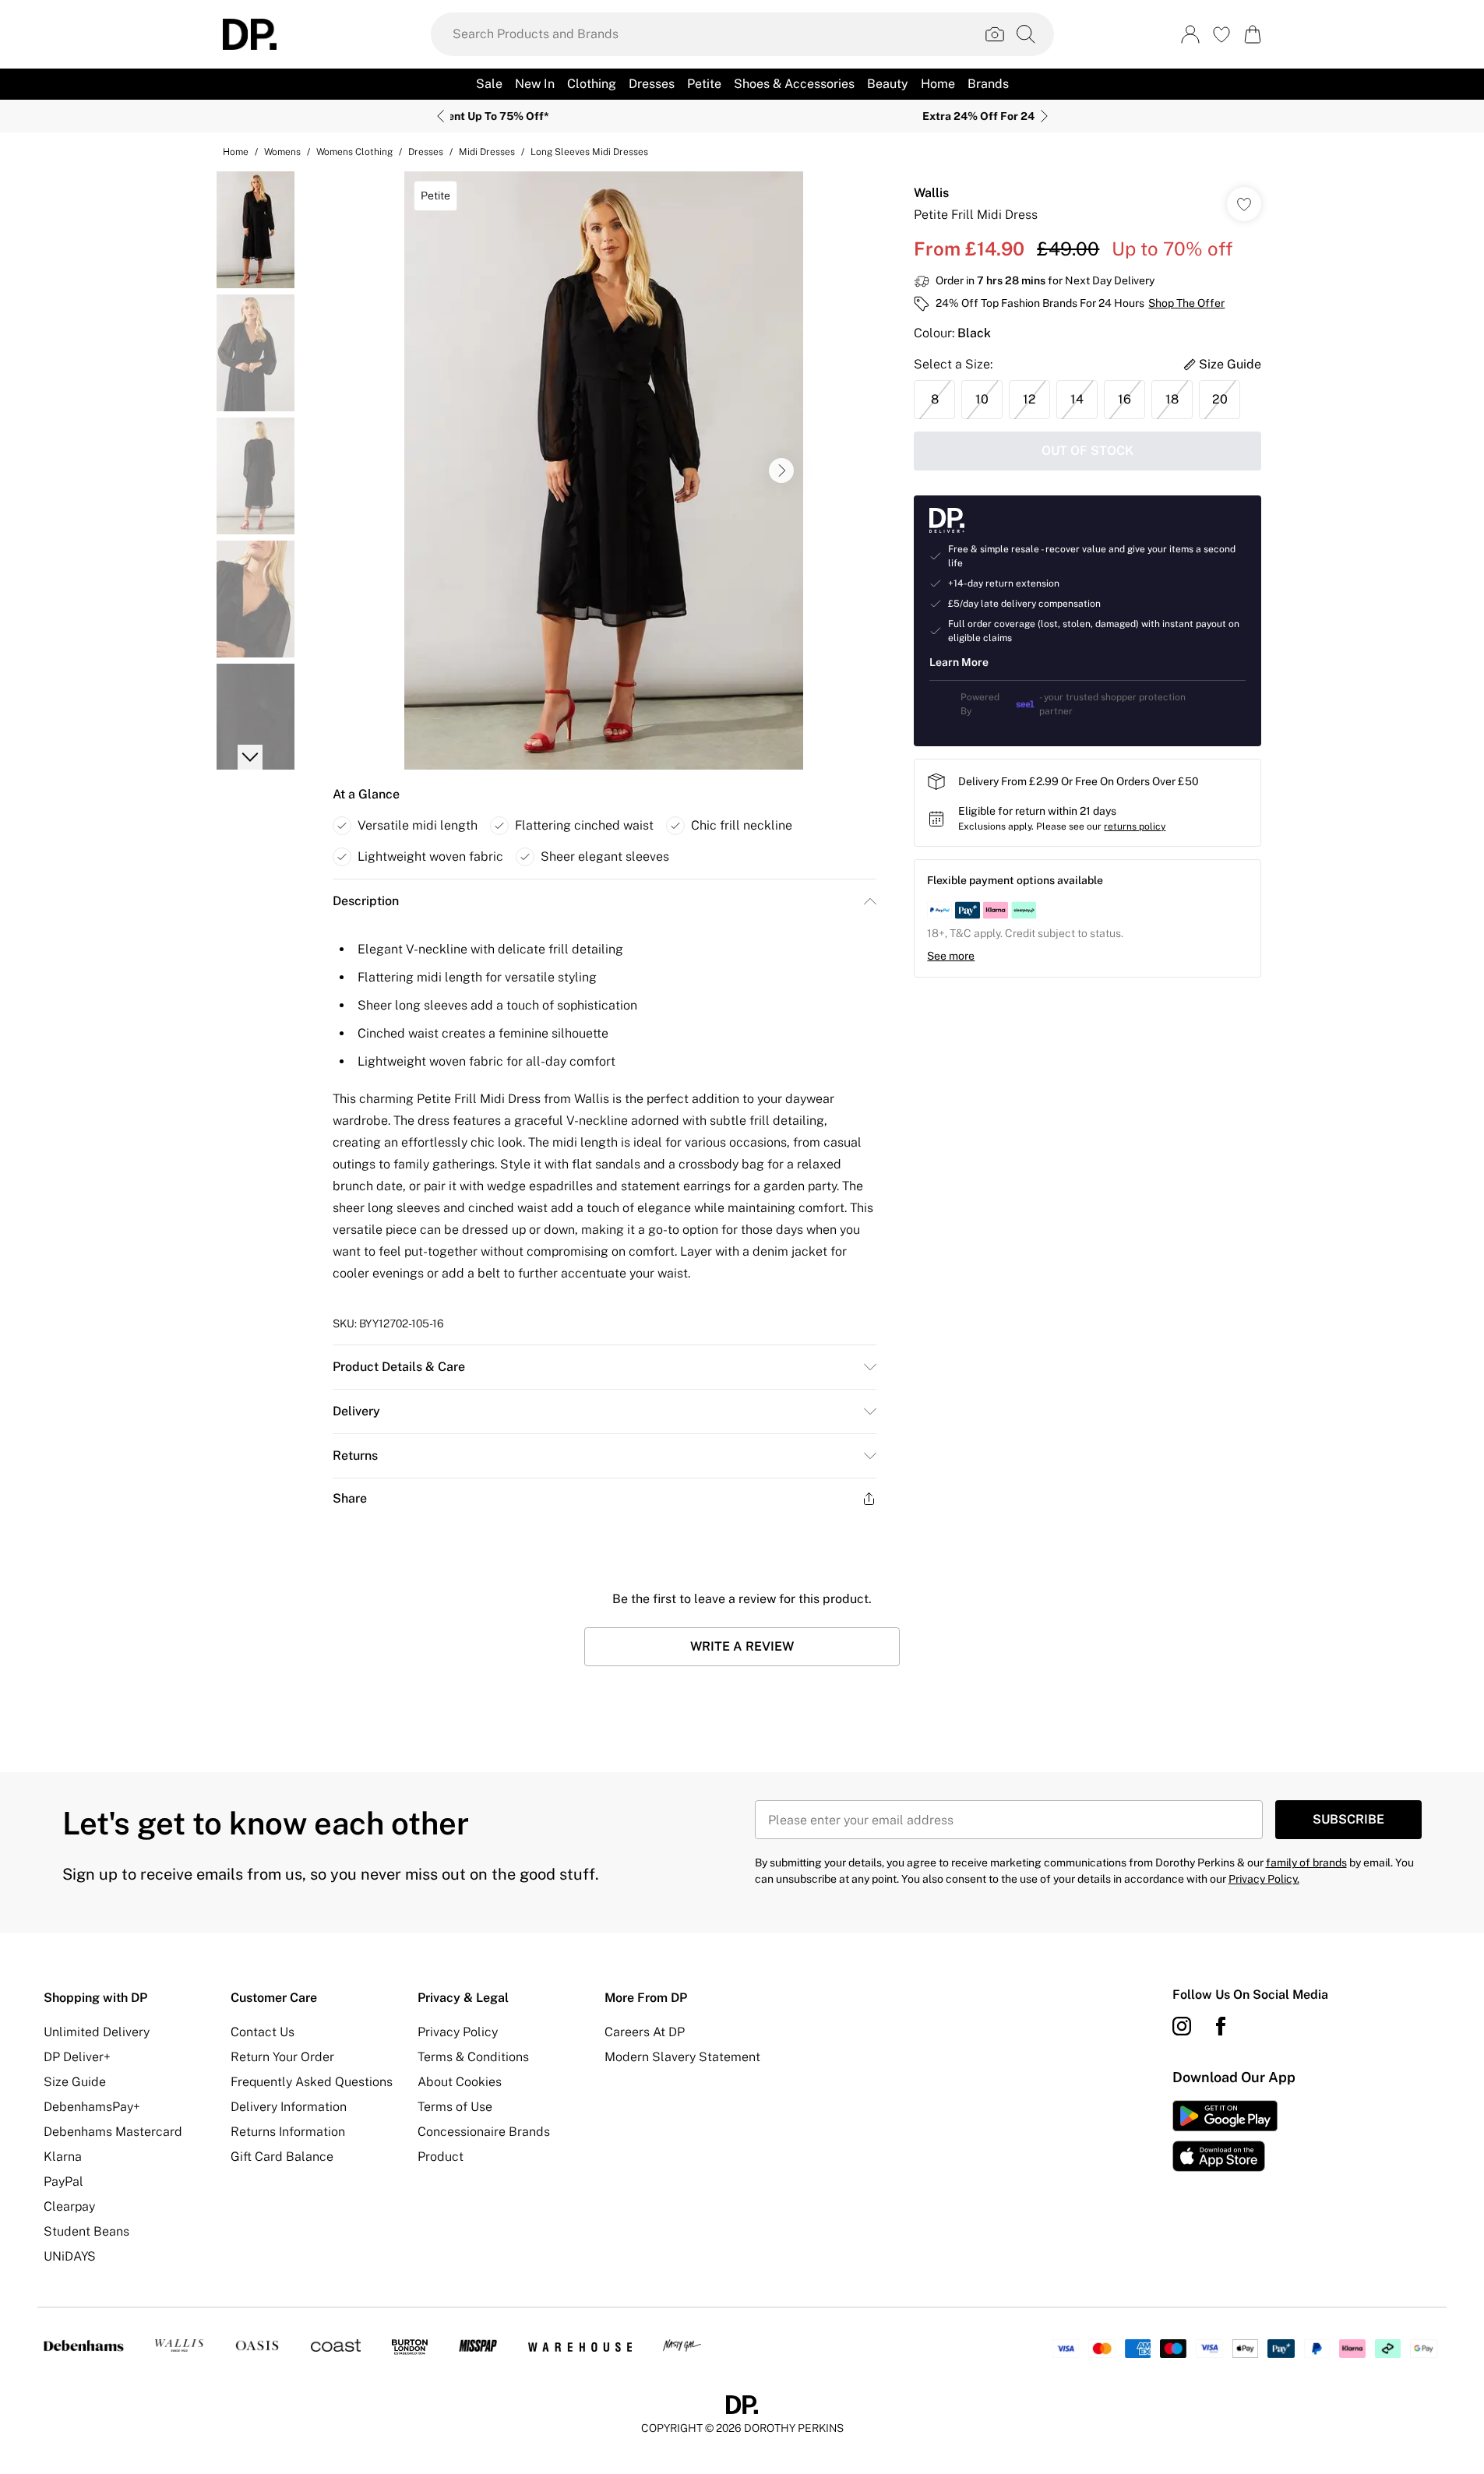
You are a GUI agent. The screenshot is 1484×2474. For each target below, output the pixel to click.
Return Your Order (282, 2057)
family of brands (1306, 1863)
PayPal (63, 2181)
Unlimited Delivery (97, 2032)
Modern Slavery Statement (682, 2057)
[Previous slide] (441, 116)
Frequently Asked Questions (312, 2082)
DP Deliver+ (77, 2057)
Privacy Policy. (1264, 1879)
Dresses (426, 152)
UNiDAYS (70, 2256)
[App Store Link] (1225, 2136)
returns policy (1135, 826)
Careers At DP (645, 2032)
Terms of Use (455, 2107)
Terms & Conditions (473, 2057)
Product (441, 2157)
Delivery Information (289, 2107)
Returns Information (288, 2132)
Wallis (931, 193)
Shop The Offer (1186, 303)
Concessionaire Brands (484, 2132)
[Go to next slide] (781, 470)
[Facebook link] (1221, 2026)
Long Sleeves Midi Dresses (589, 152)
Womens (282, 152)
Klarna (63, 2157)
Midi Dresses (487, 152)
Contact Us (263, 2032)
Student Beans (86, 2231)
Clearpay (69, 2206)
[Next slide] (1044, 116)
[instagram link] (1182, 2026)
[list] (604, 470)
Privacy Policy (458, 2032)
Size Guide (75, 2082)
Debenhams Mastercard (113, 2132)
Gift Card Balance (282, 2157)
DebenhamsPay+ (92, 2107)
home (236, 152)
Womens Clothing (354, 152)
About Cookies (460, 2082)
